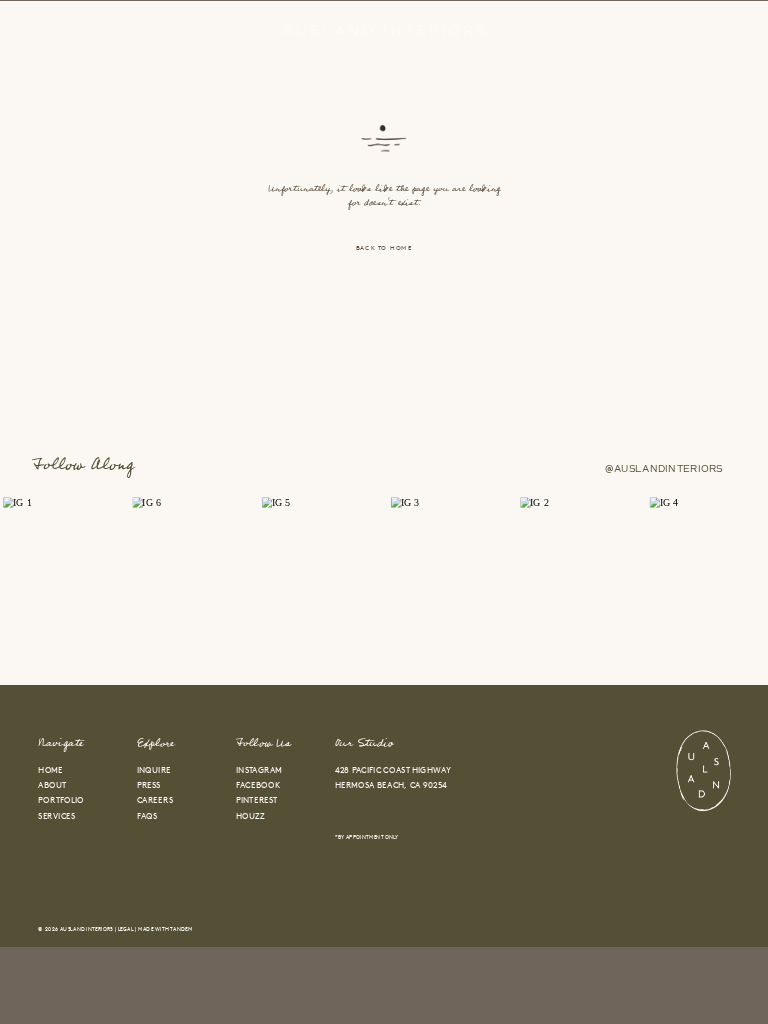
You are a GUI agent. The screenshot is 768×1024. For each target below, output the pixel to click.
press (149, 785)
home (50, 770)
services (56, 816)
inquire (154, 770)
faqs (147, 816)
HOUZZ (250, 816)
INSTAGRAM (259, 770)
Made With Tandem (165, 929)
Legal (126, 929)
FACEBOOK (258, 785)
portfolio (61, 801)
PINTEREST (256, 801)
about (52, 785)
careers (155, 801)
